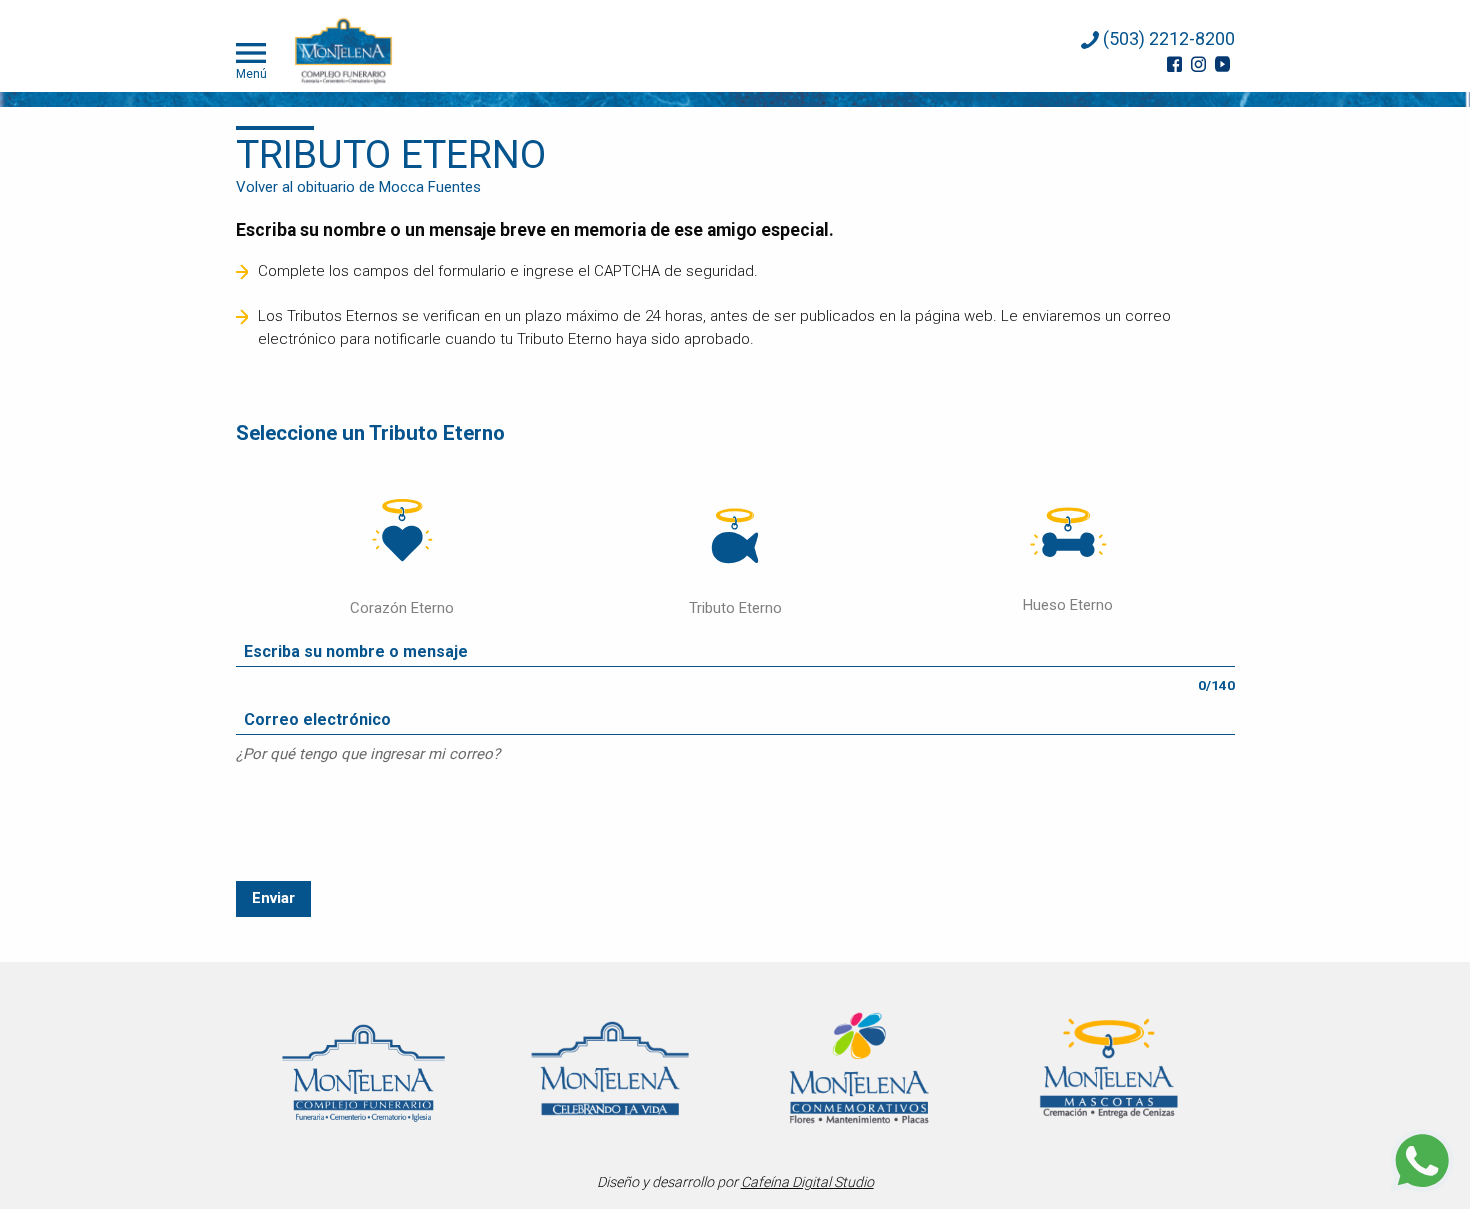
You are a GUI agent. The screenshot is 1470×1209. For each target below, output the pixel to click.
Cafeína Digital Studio (807, 1182)
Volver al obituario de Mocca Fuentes (358, 187)
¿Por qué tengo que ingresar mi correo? (368, 754)
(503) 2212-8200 (1167, 38)
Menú (251, 73)
